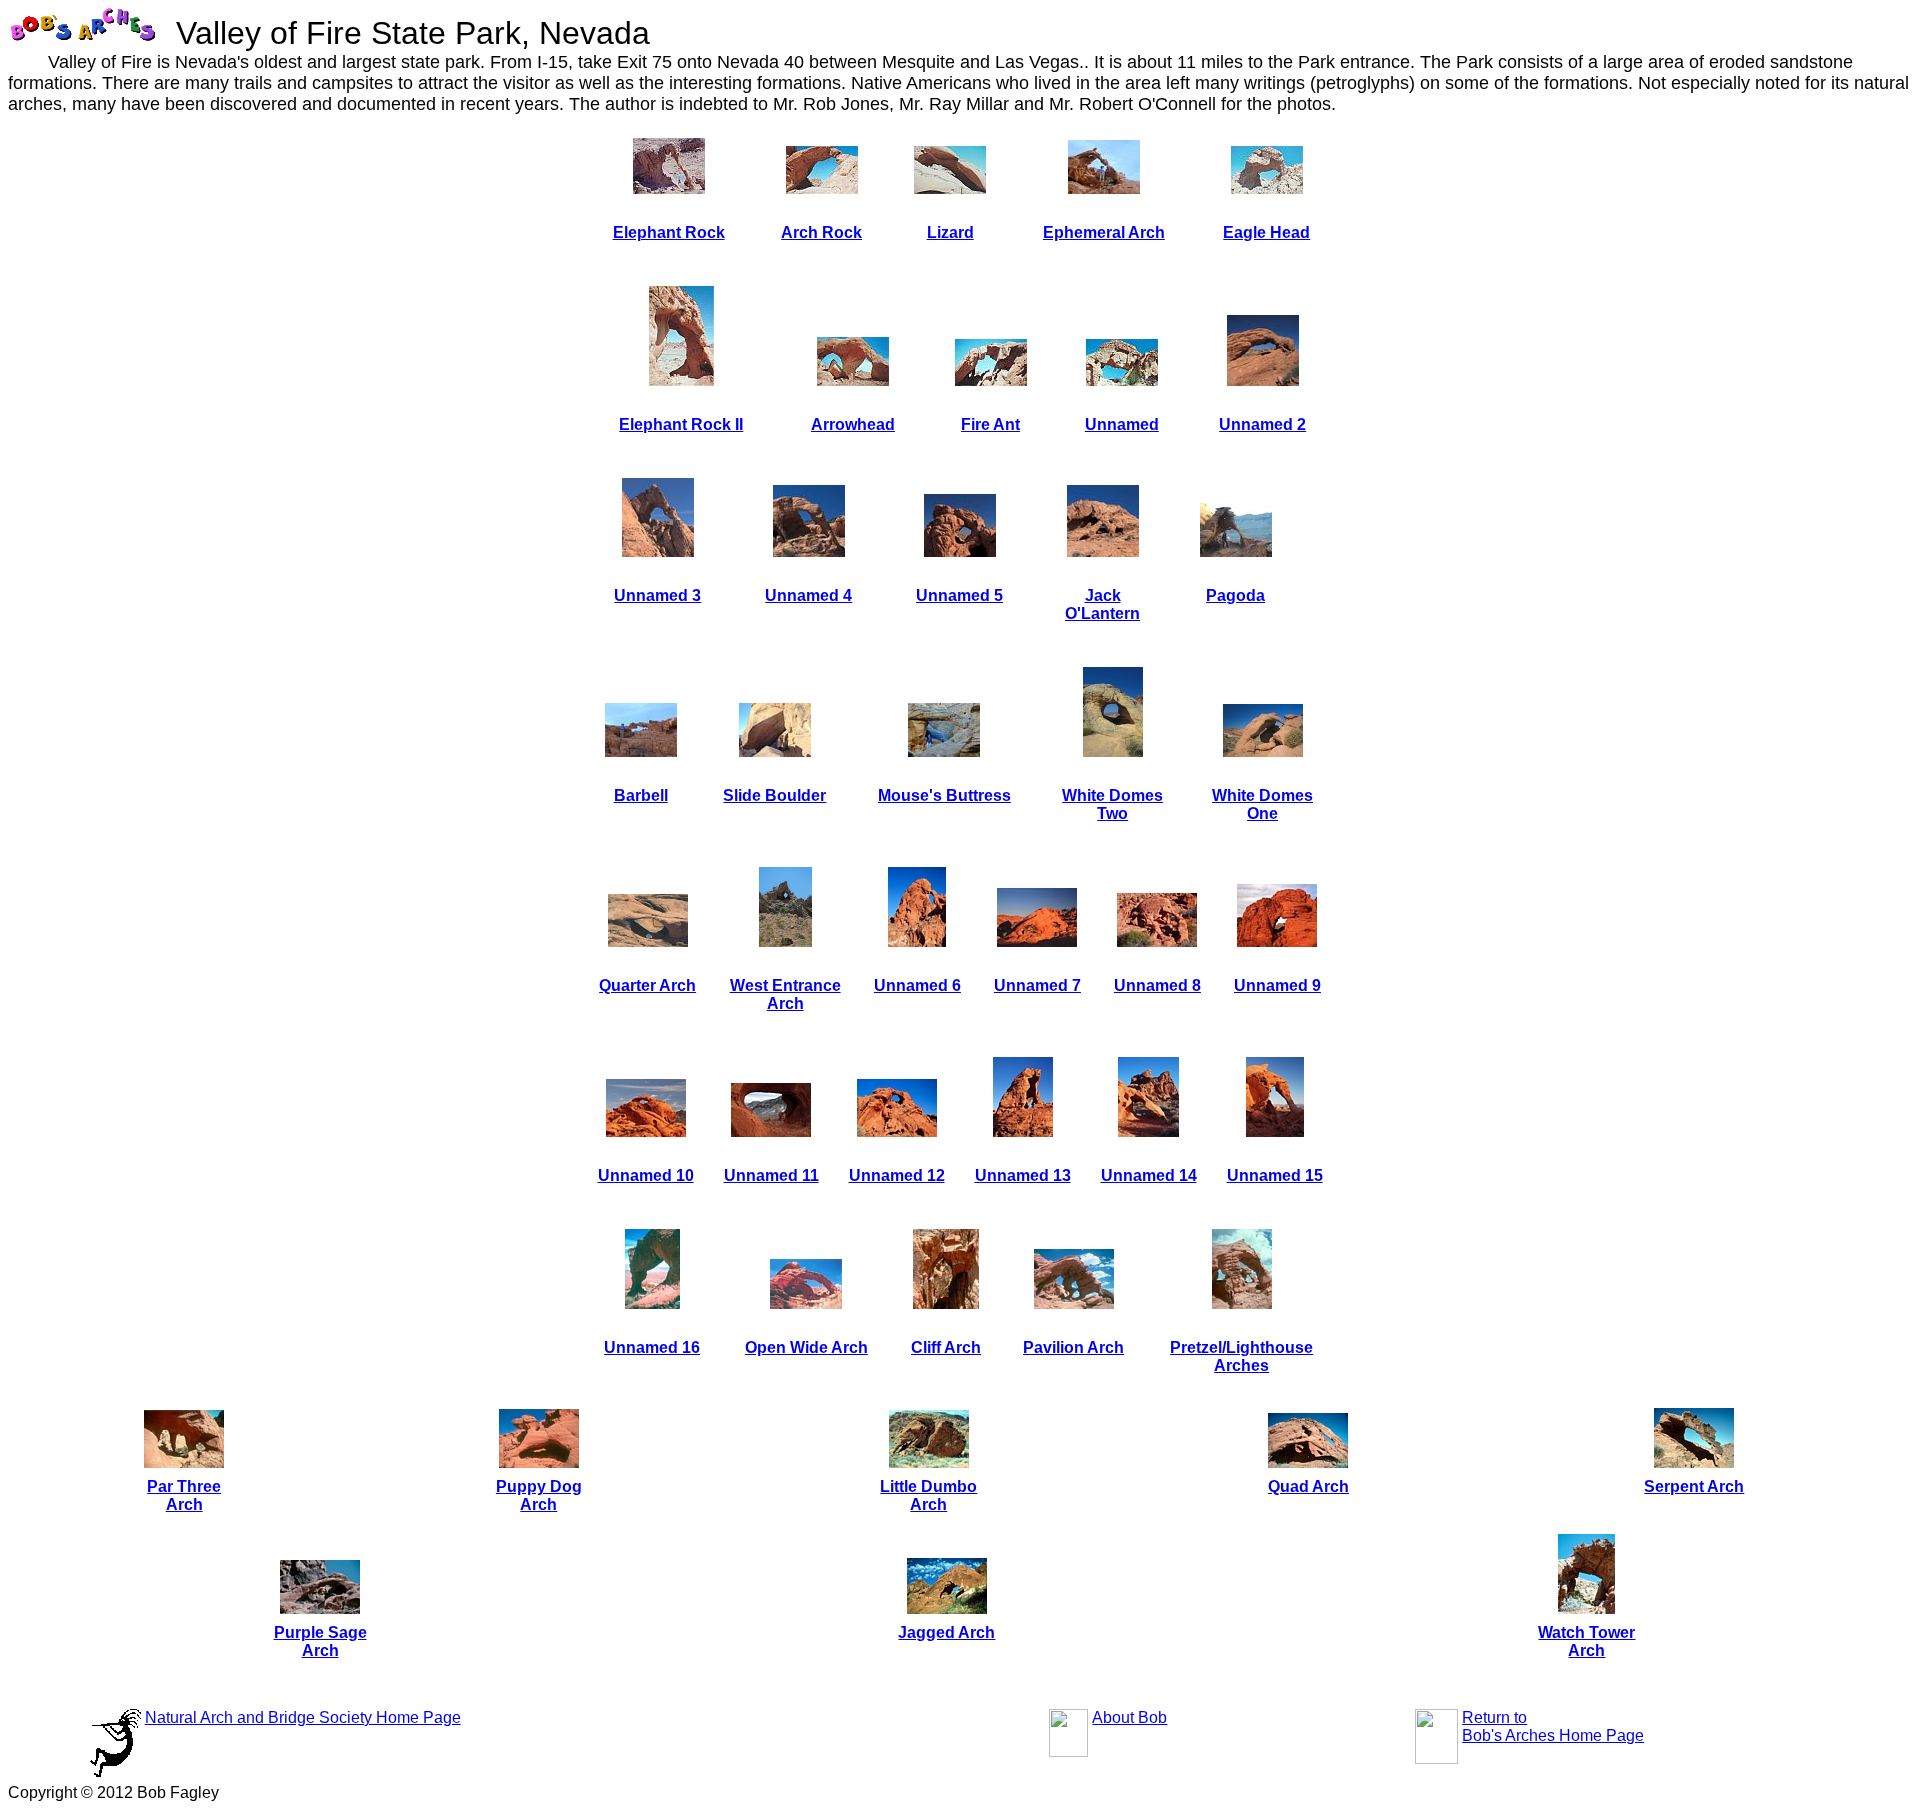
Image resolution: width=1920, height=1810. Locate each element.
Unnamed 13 (1023, 1175)
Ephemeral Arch (1104, 232)
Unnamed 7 (1037, 985)
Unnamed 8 (1157, 985)
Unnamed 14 (1149, 1175)
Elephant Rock (669, 232)
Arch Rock (821, 232)
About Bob (1129, 1717)
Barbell (641, 795)
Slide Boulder (774, 795)
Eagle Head (1266, 232)
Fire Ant (990, 424)
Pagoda (1235, 595)
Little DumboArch (928, 1495)
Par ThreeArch (184, 1495)
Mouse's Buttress (944, 795)
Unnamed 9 (1277, 985)
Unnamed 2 (1262, 424)
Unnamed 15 (1275, 1175)
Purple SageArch (320, 1641)
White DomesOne (1262, 804)
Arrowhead (853, 424)
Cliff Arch (946, 1347)
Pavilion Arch (1073, 1347)
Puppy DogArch (539, 1495)
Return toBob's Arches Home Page (1553, 1726)
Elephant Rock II (681, 424)
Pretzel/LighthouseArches (1241, 1356)
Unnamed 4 (808, 595)
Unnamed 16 (652, 1347)
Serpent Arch (1694, 1486)
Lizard (950, 232)
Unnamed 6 (917, 985)
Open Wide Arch (806, 1347)
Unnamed (1122, 424)
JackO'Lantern (1102, 604)
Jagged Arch (946, 1632)
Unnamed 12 (897, 1175)
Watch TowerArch (1586, 1641)
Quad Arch (1308, 1486)
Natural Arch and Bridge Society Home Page (303, 1717)
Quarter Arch (647, 985)
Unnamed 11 (771, 1175)
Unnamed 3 (657, 595)
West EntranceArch (785, 994)
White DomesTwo (1112, 804)
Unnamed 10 (646, 1175)
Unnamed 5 (959, 595)
